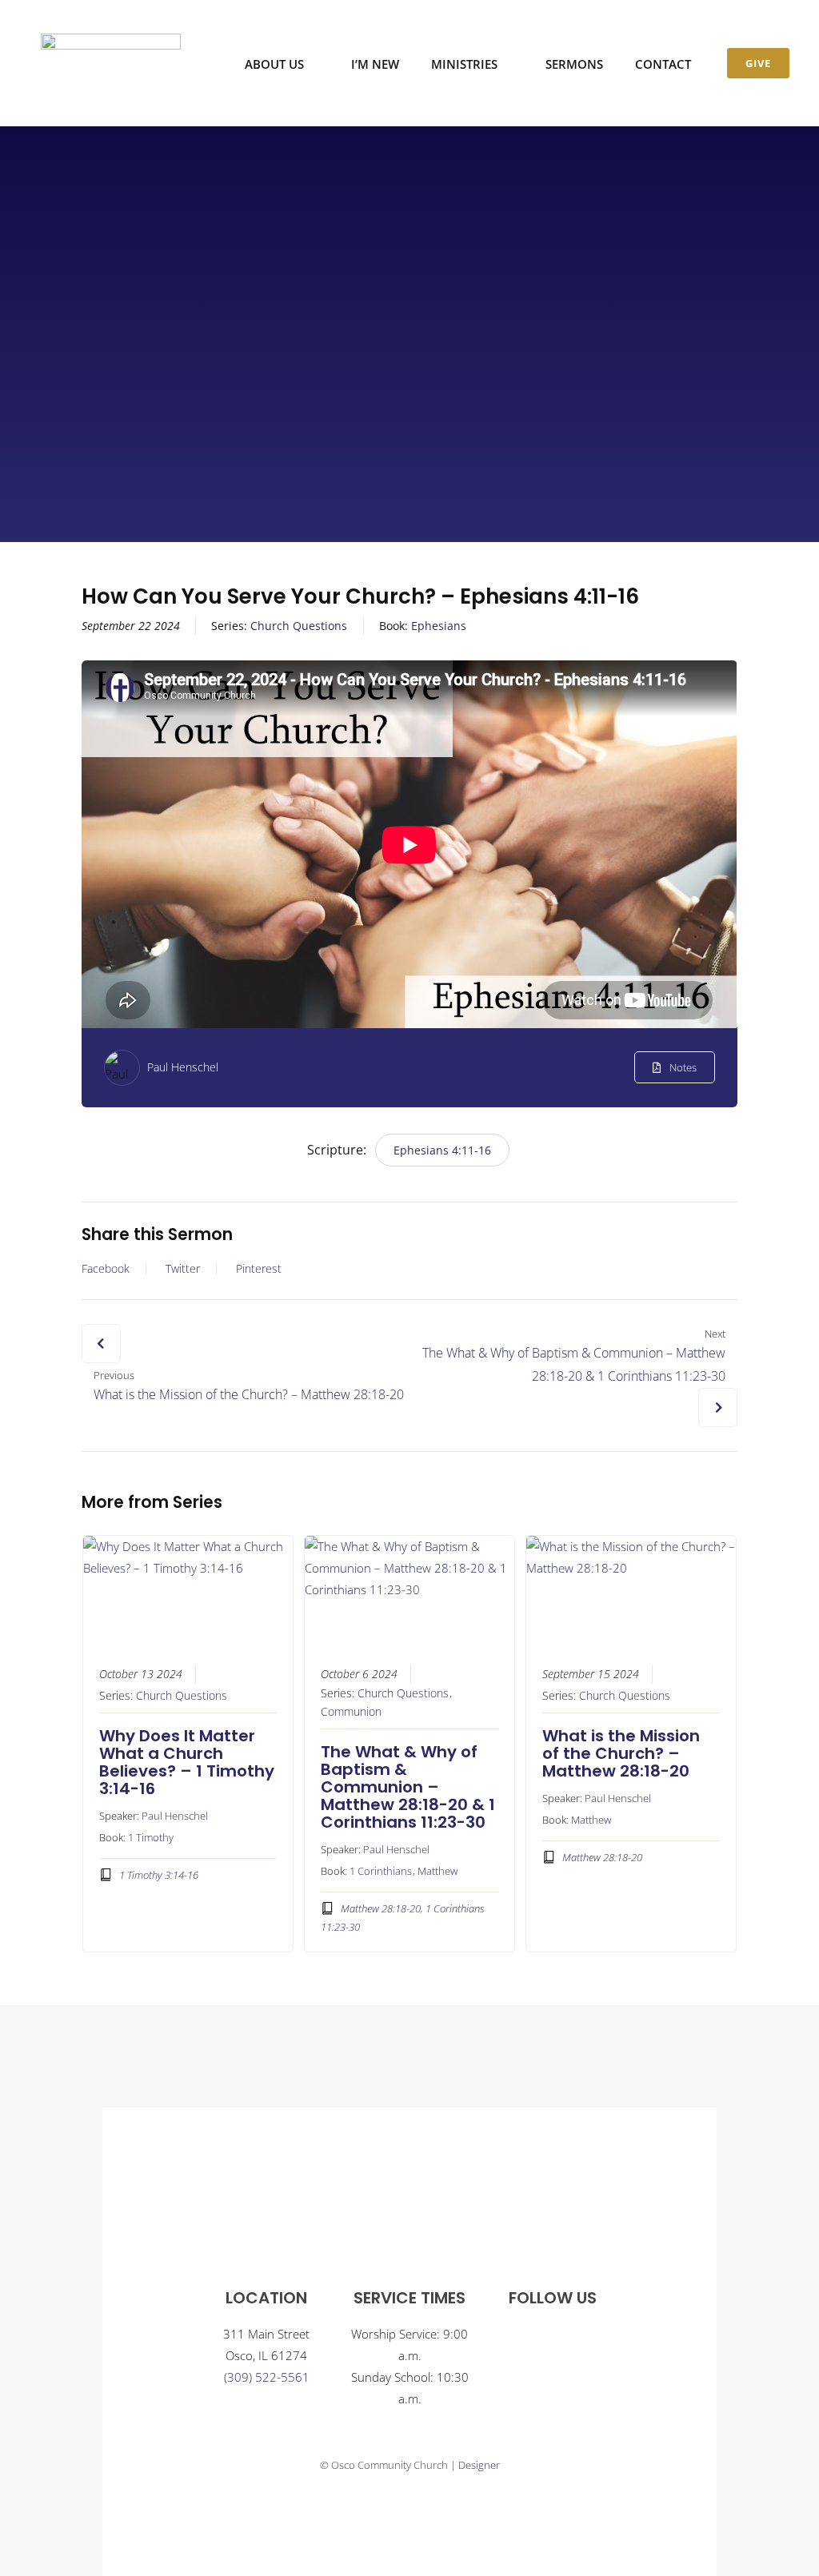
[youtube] (569, 2338)
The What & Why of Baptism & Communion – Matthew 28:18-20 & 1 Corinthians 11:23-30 (408, 1787)
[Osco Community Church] (111, 39)
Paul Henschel (183, 1067)
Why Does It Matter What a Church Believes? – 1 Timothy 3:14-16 (187, 1762)
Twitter (183, 1269)
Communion (351, 1712)
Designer (479, 2465)
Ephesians (439, 626)
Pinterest (259, 1269)
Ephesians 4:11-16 (442, 1150)
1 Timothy (151, 1837)
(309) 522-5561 (267, 2377)
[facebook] (537, 2338)
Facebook (106, 1269)
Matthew (437, 1871)
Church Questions (299, 626)
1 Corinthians (381, 1871)
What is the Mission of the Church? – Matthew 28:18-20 (621, 1753)
